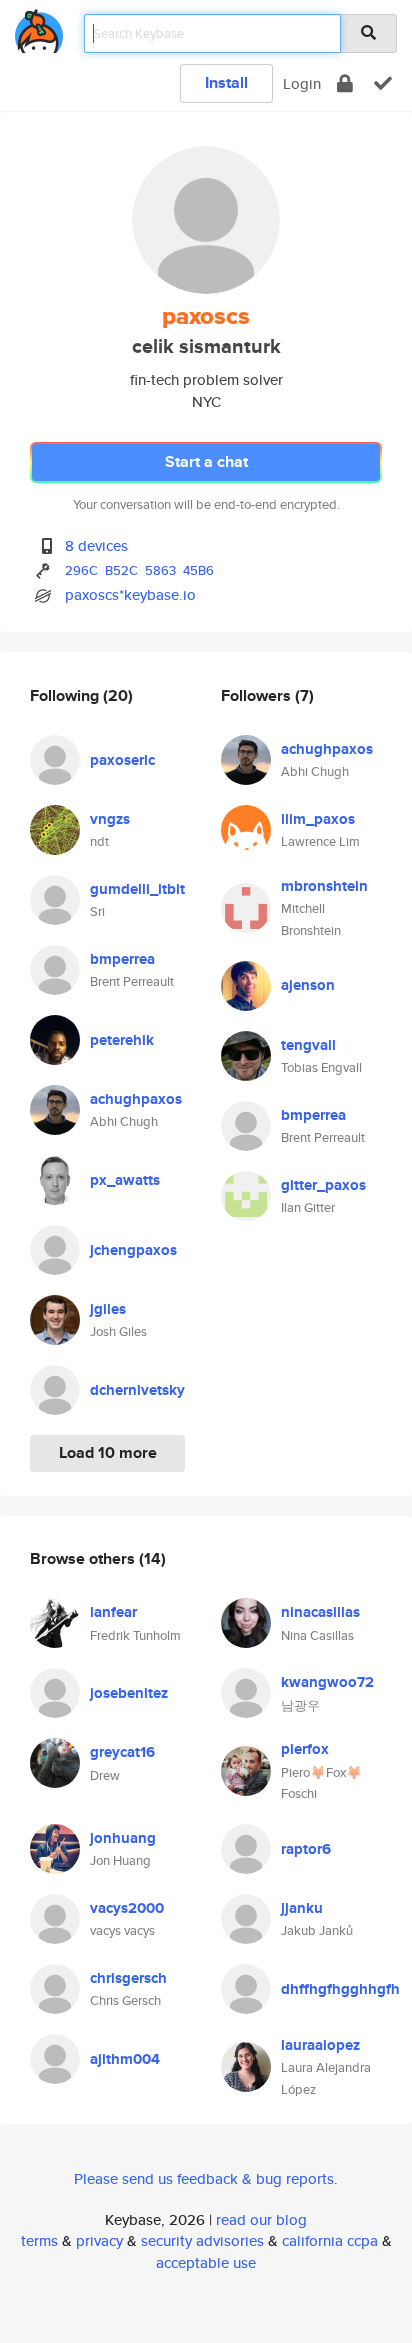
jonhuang (123, 1838)
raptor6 (306, 1849)
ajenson (308, 985)
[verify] (383, 83)
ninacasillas (320, 1612)
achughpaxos (136, 1099)
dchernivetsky (137, 1390)
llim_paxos (318, 819)
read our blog (261, 2219)
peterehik (122, 1040)
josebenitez (129, 1693)
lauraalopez (320, 2045)
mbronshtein (324, 886)
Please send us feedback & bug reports (204, 2178)
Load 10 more (108, 1452)
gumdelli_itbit (137, 889)
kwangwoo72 (327, 1682)
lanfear (113, 1612)
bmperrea (122, 959)
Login (302, 83)
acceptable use (206, 2262)
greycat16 (122, 1752)
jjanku (302, 1908)
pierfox (305, 1749)
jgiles (108, 1309)
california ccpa (330, 2240)
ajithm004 (125, 2059)
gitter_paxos (323, 1185)
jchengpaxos (133, 1250)
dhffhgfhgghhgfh (340, 1989)
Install (226, 82)
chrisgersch (128, 1978)
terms (39, 2240)
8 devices (96, 545)
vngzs (110, 819)
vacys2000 (127, 1908)
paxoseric (122, 760)
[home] (39, 27)
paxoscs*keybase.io (130, 594)
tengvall (308, 1045)
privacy (99, 2240)
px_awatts (125, 1180)
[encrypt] (345, 83)
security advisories (202, 2240)
